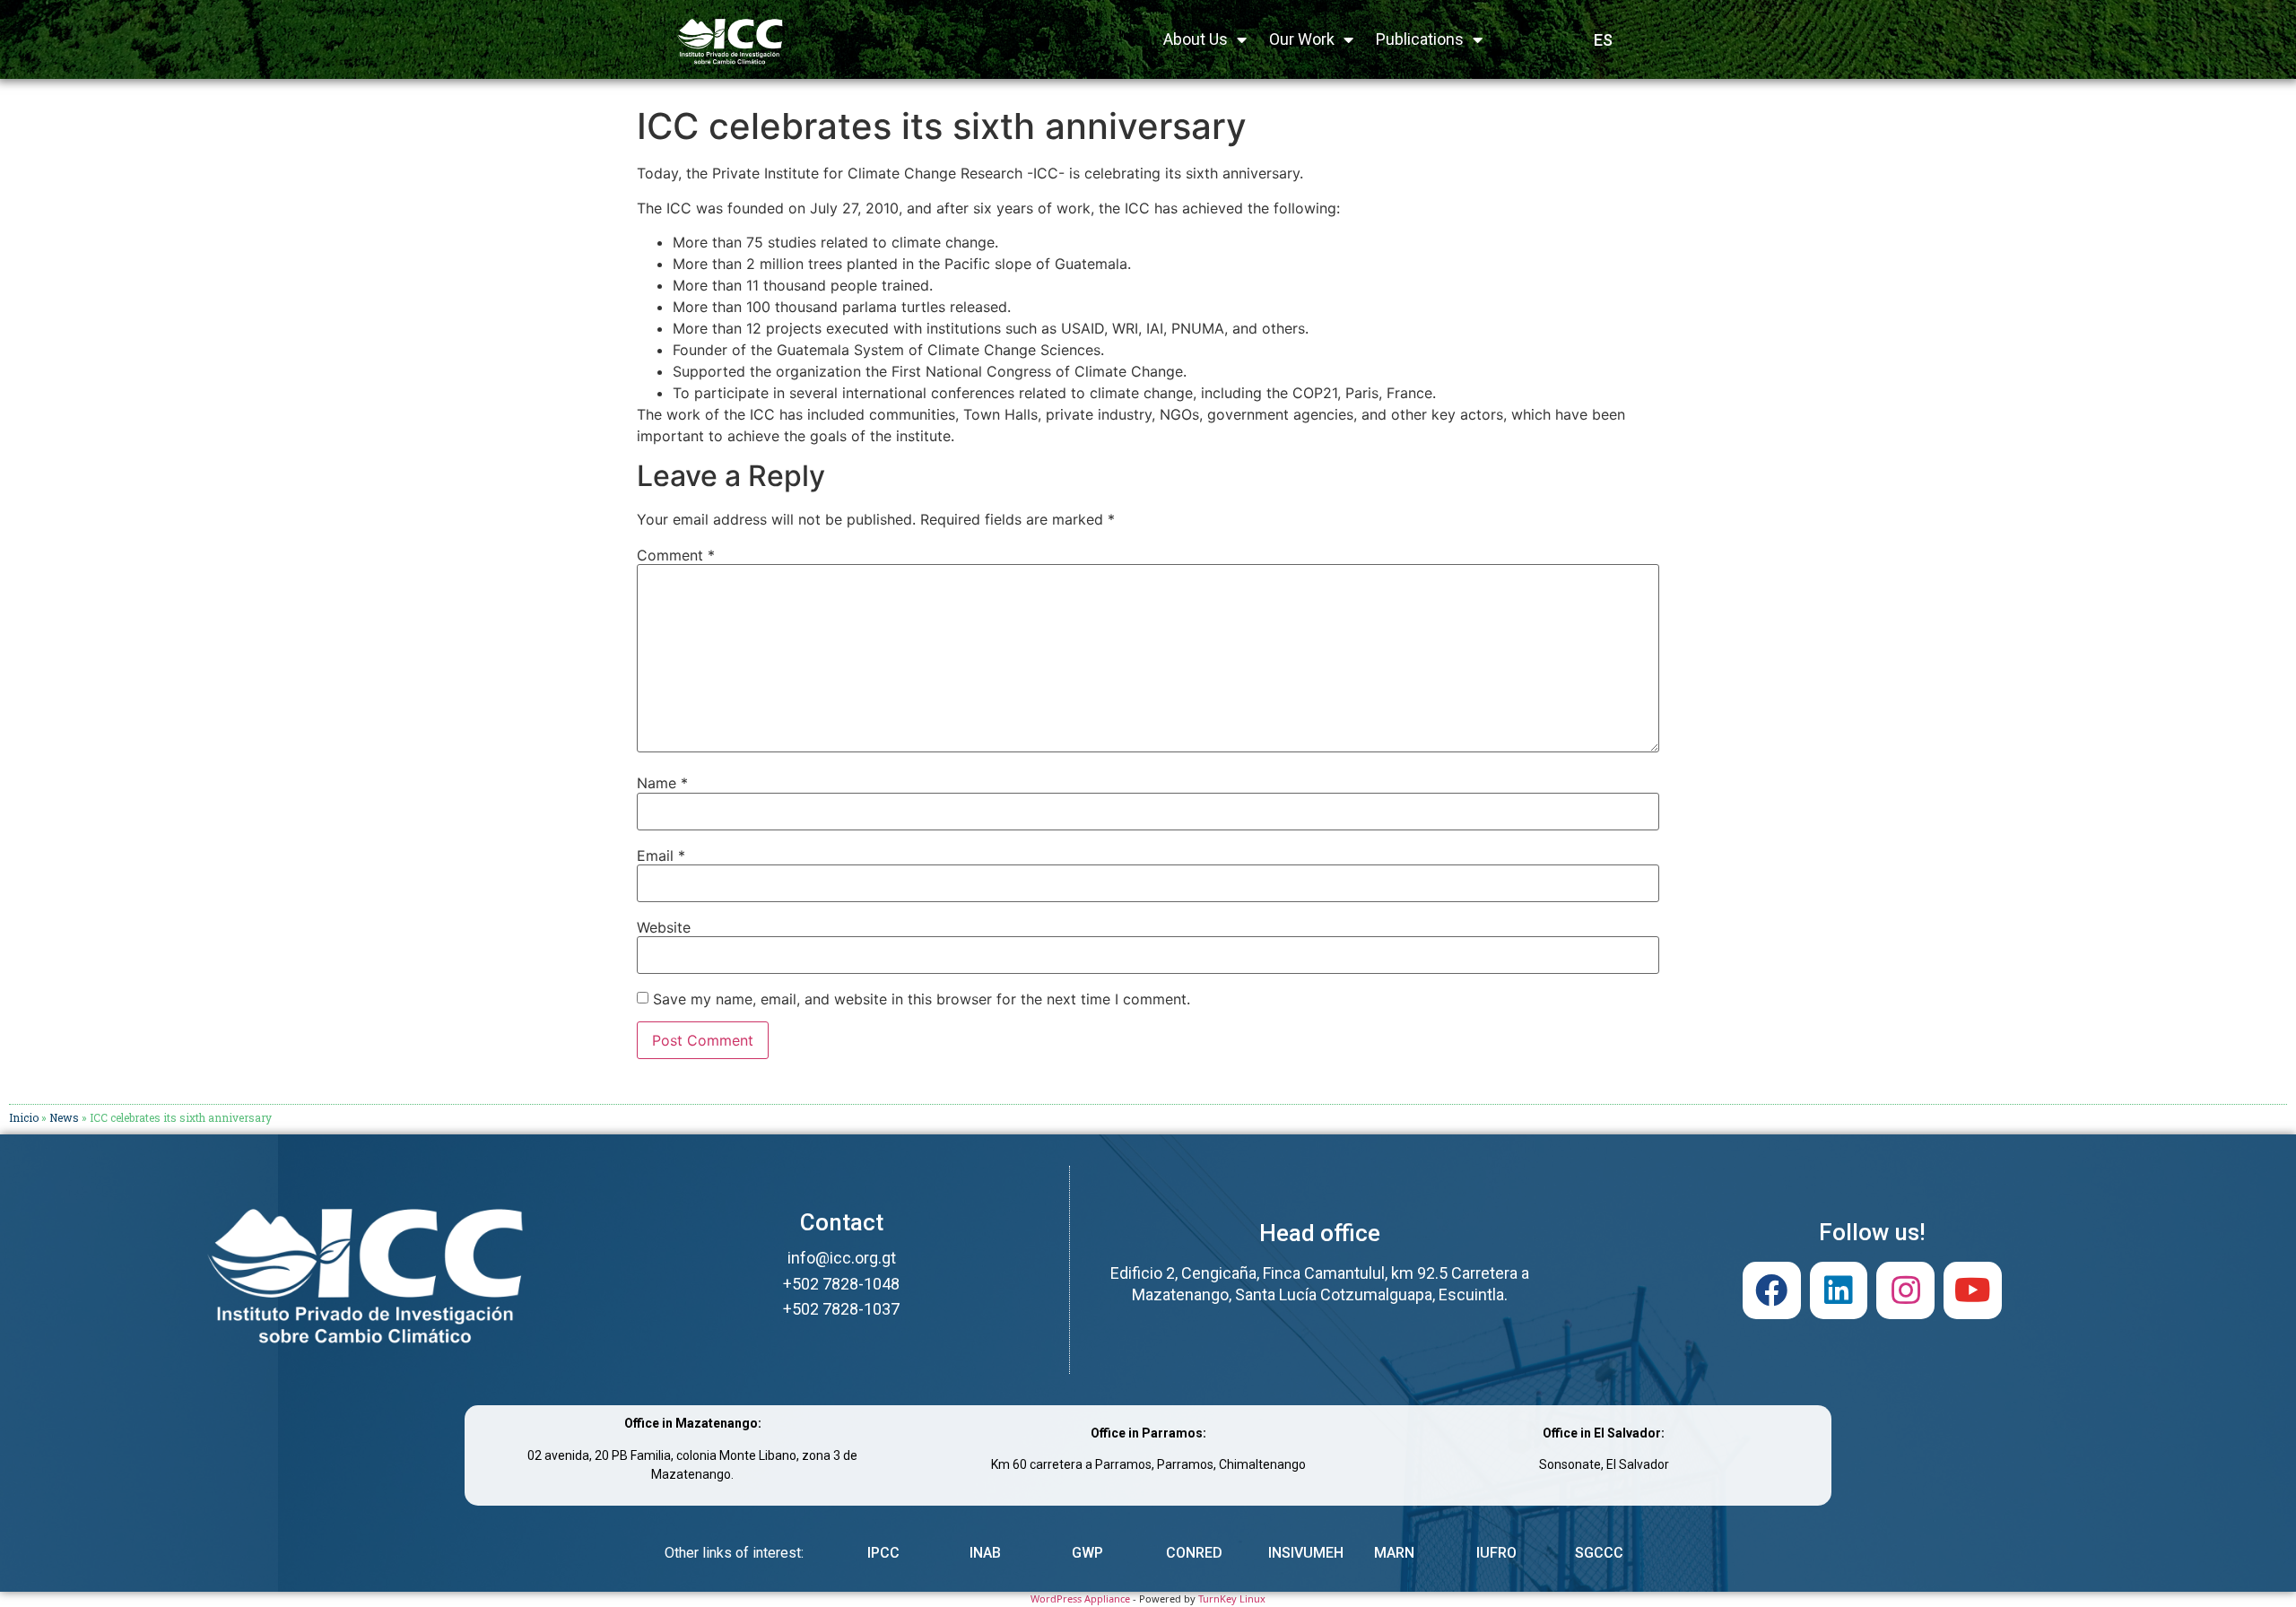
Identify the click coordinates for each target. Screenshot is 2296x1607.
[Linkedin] (1839, 1291)
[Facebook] (1772, 1291)
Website (664, 927)
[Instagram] (1905, 1291)
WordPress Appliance (1080, 1598)
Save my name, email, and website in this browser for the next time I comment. (922, 999)
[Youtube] (1973, 1291)
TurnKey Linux (1232, 1598)
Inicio (24, 1117)
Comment (676, 555)
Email (661, 856)
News (64, 1117)
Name (662, 783)
